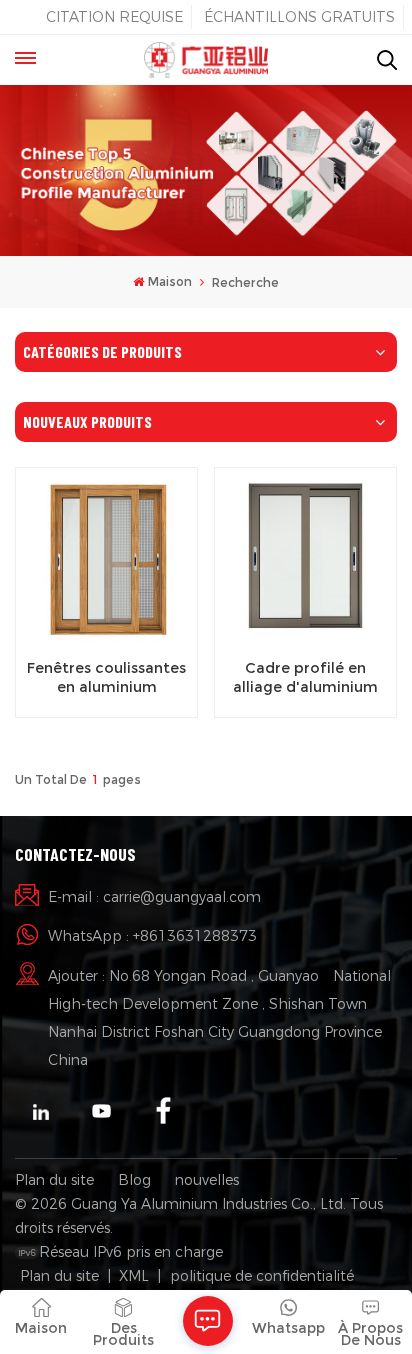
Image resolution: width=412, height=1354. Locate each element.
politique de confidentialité (262, 1276)
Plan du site (54, 1180)
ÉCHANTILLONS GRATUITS (299, 17)
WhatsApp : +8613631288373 (152, 936)
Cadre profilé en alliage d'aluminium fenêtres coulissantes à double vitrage (306, 678)
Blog (134, 1180)
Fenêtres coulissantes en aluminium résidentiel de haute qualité (106, 678)
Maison (169, 281)
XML (134, 1276)
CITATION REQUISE (114, 17)
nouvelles (207, 1180)
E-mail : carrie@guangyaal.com (154, 897)
